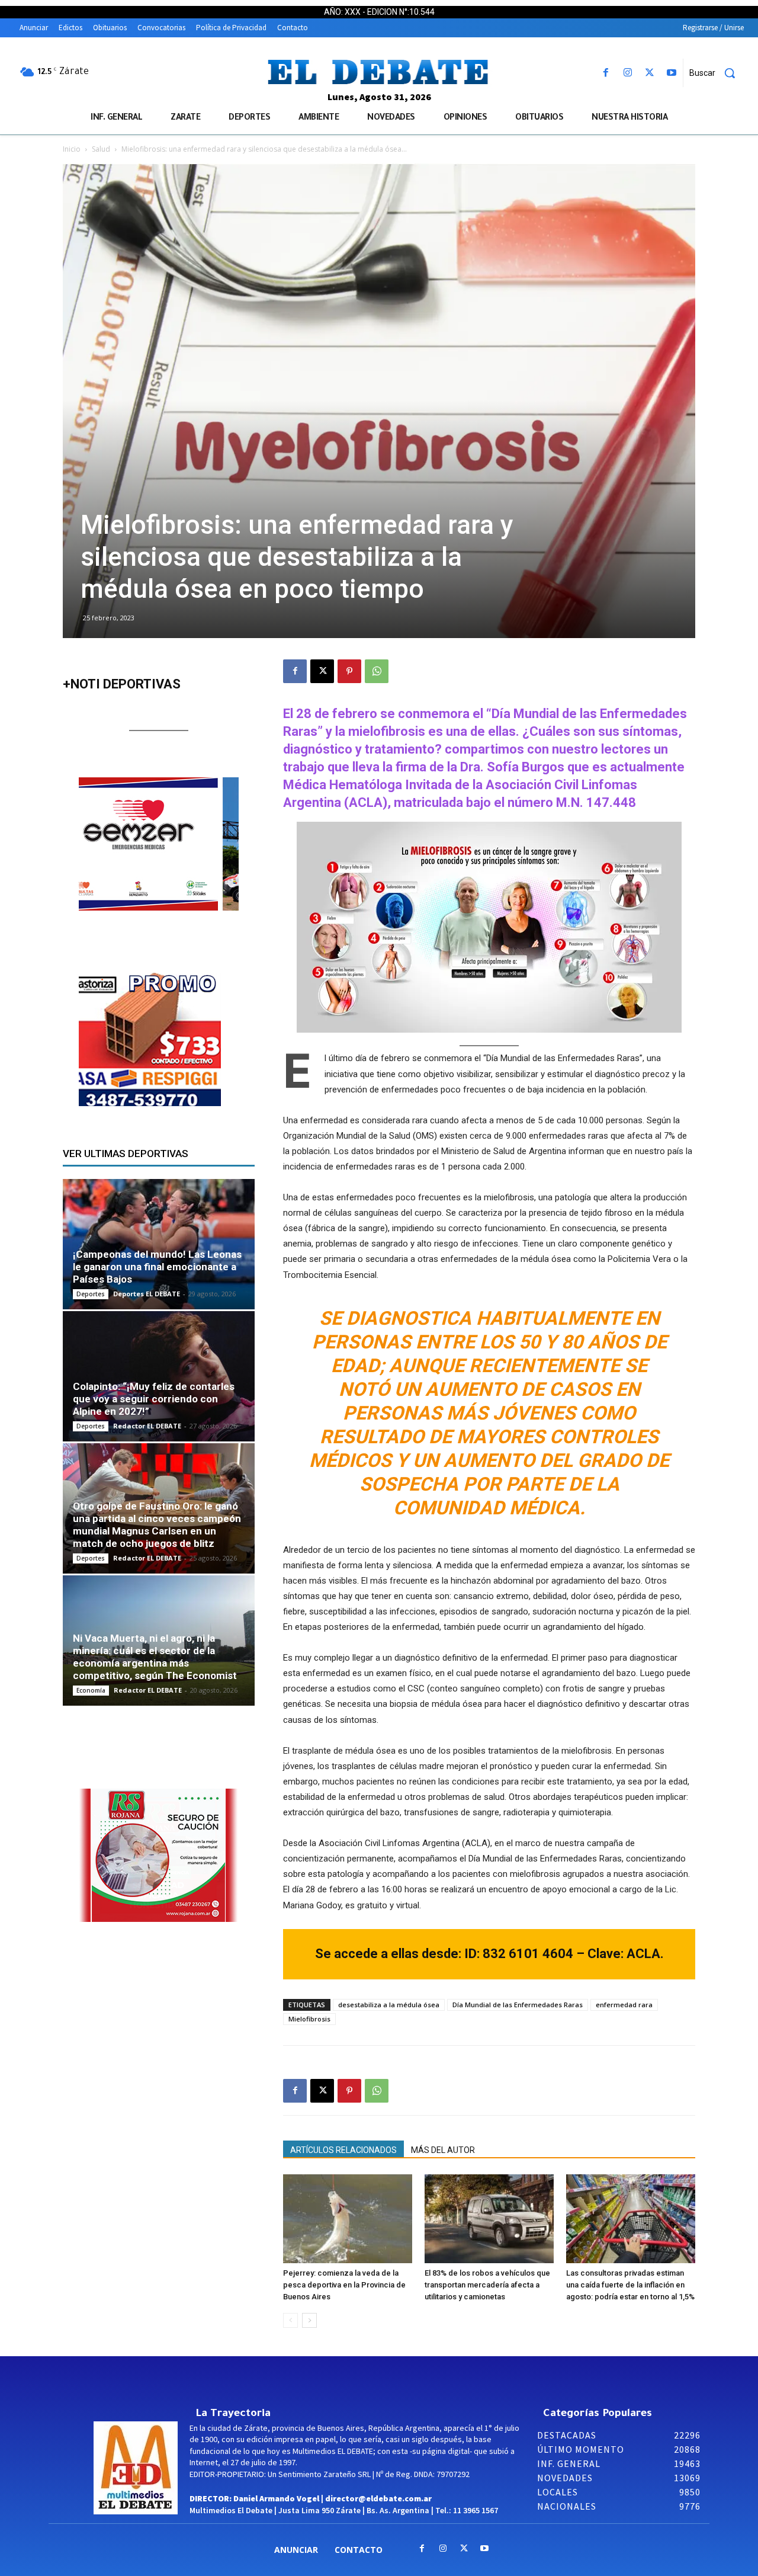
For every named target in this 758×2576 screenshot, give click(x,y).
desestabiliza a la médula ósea (389, 2005)
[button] (717, 73)
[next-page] (309, 2320)
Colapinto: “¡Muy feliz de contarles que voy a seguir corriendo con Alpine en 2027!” (154, 1399)
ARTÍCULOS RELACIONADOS (343, 2150)
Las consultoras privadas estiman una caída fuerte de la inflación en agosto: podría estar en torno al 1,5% (630, 2285)
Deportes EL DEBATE (147, 1294)
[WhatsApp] (377, 671)
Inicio (72, 149)
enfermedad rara (624, 2005)
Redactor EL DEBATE (147, 1426)
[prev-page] (290, 2320)
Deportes (91, 1294)
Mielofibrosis (309, 2019)
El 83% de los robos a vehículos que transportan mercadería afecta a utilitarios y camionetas (487, 2285)
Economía (91, 1690)
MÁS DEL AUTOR (443, 2150)
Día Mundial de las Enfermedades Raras (518, 2005)
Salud (101, 149)
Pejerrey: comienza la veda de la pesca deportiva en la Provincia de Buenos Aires (344, 2285)
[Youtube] (672, 73)
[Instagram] (627, 73)
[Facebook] (606, 73)
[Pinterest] (349, 671)
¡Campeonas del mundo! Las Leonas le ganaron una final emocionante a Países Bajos (157, 1267)
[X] (650, 73)
